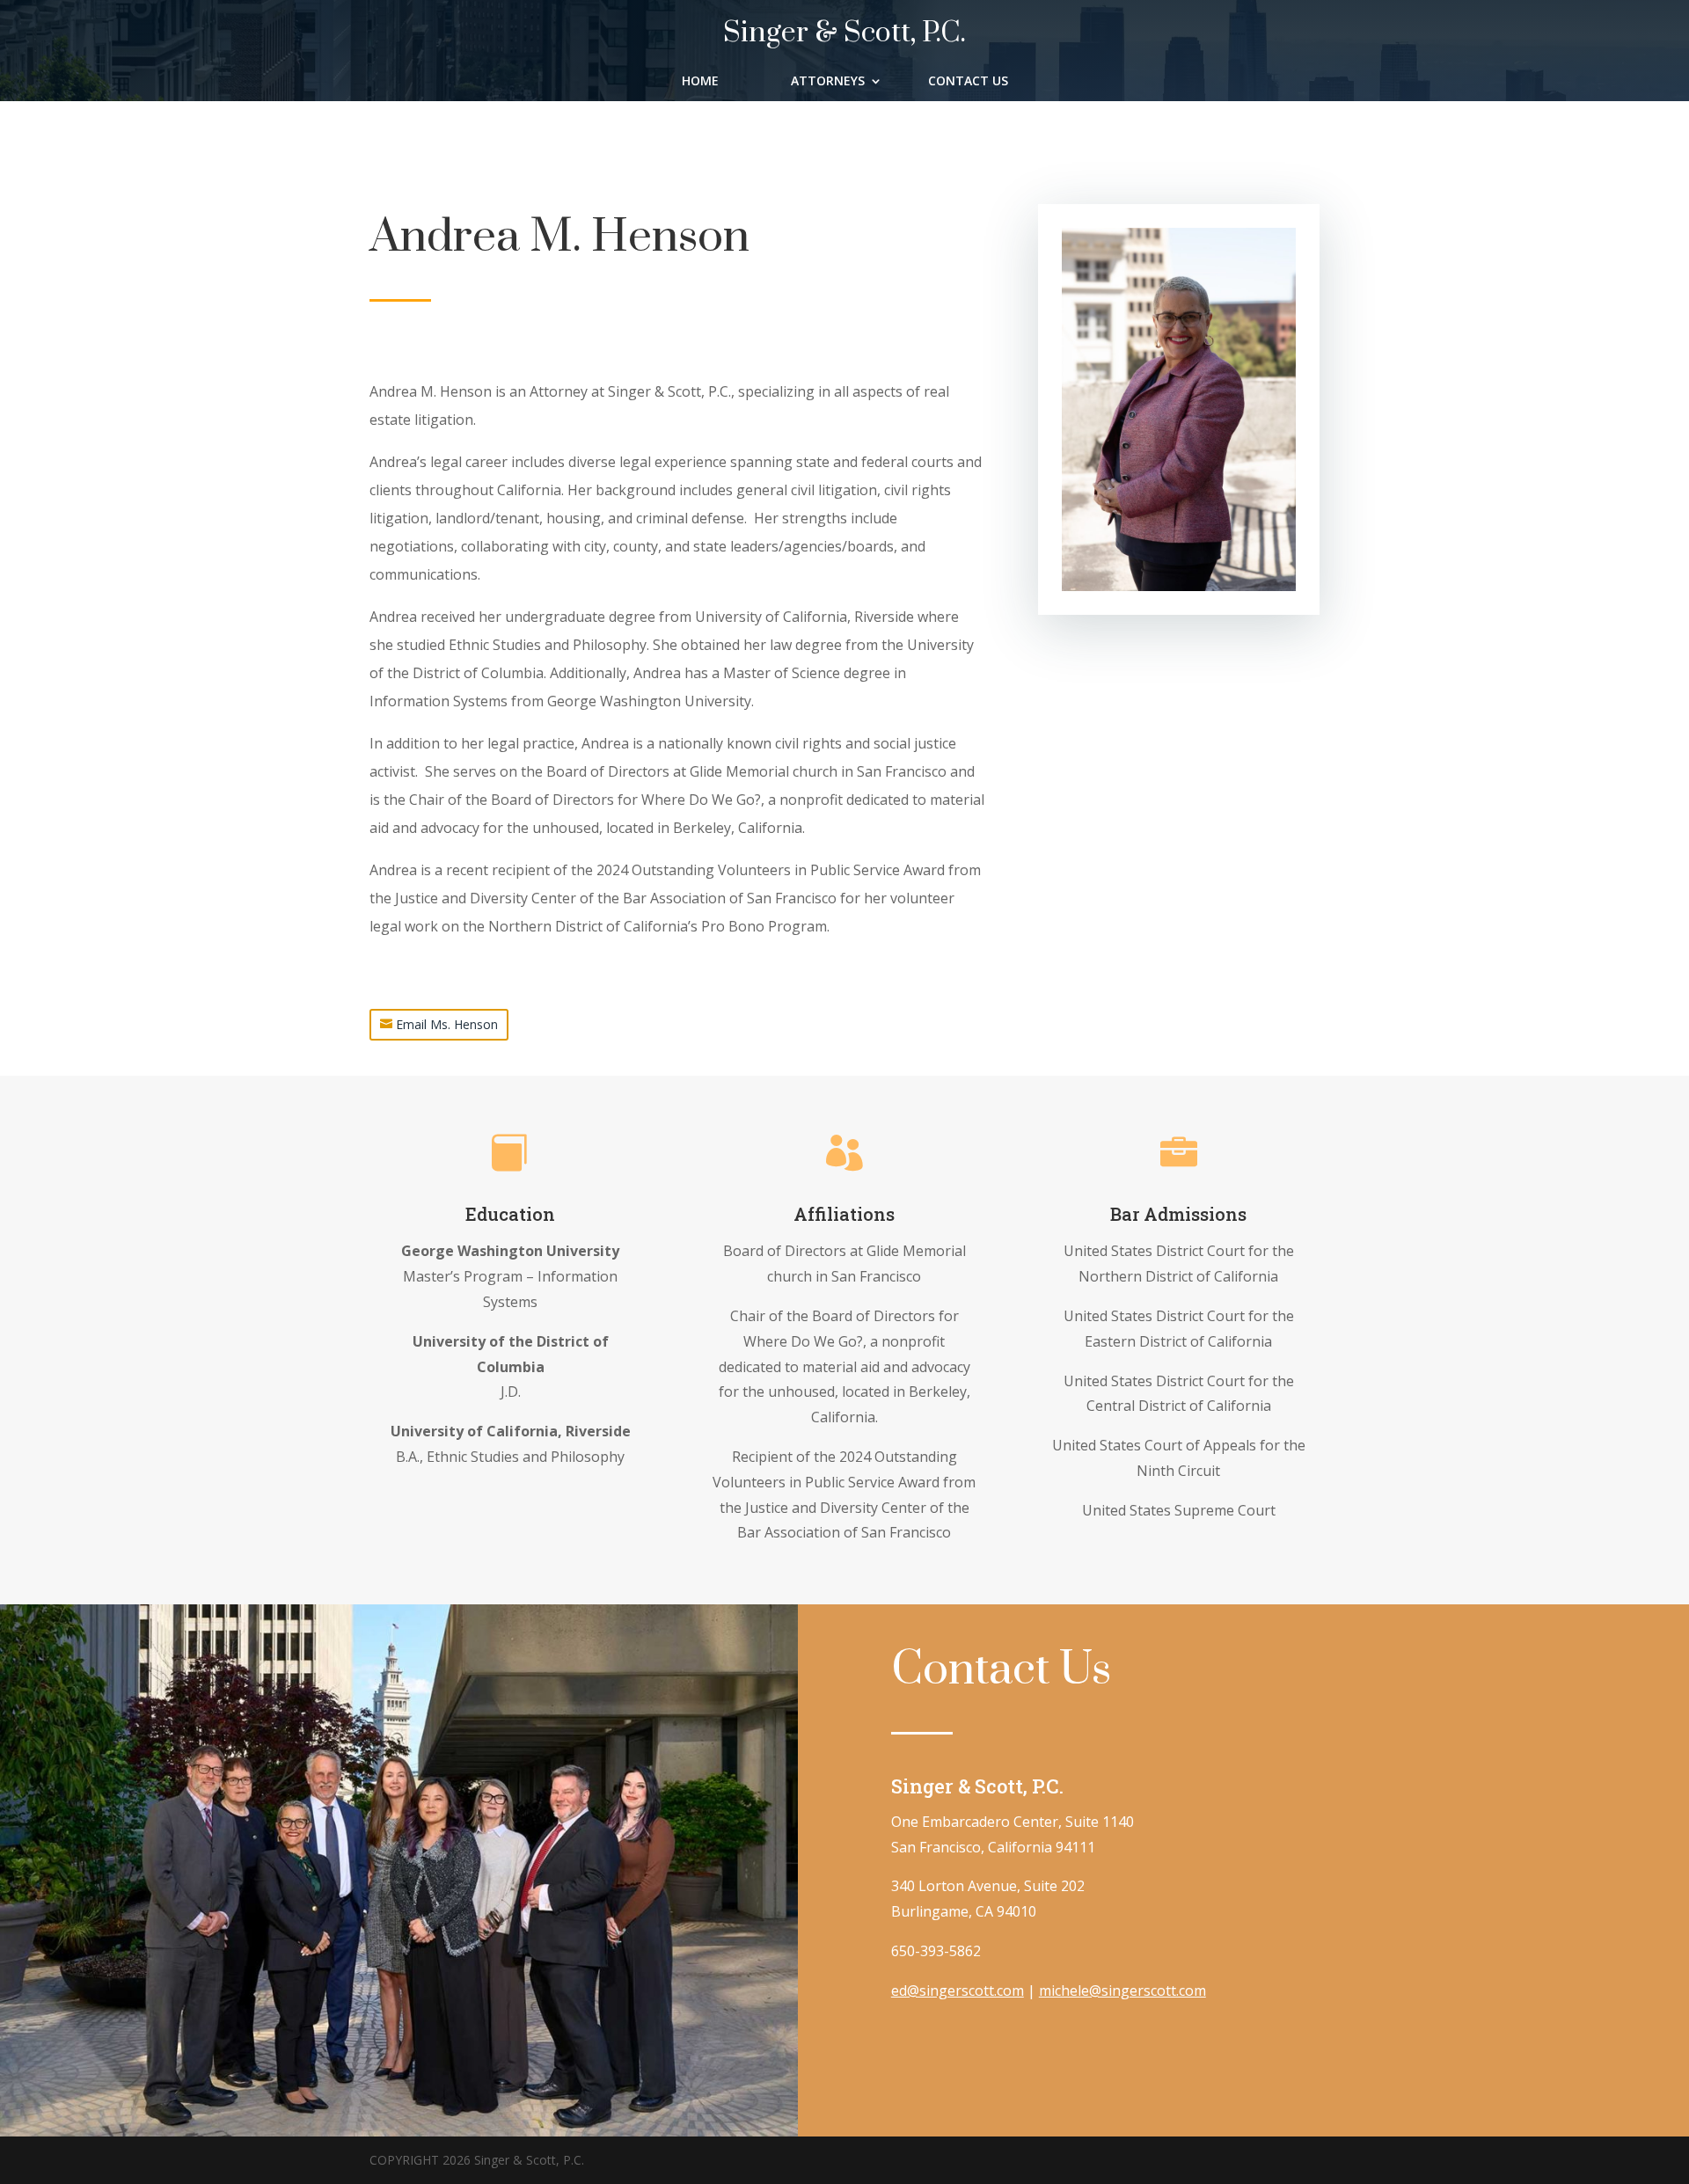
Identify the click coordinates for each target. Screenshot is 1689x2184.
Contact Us (968, 82)
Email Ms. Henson (447, 1024)
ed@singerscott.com (958, 1990)
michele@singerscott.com (1122, 1990)
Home (700, 82)
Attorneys (828, 82)
